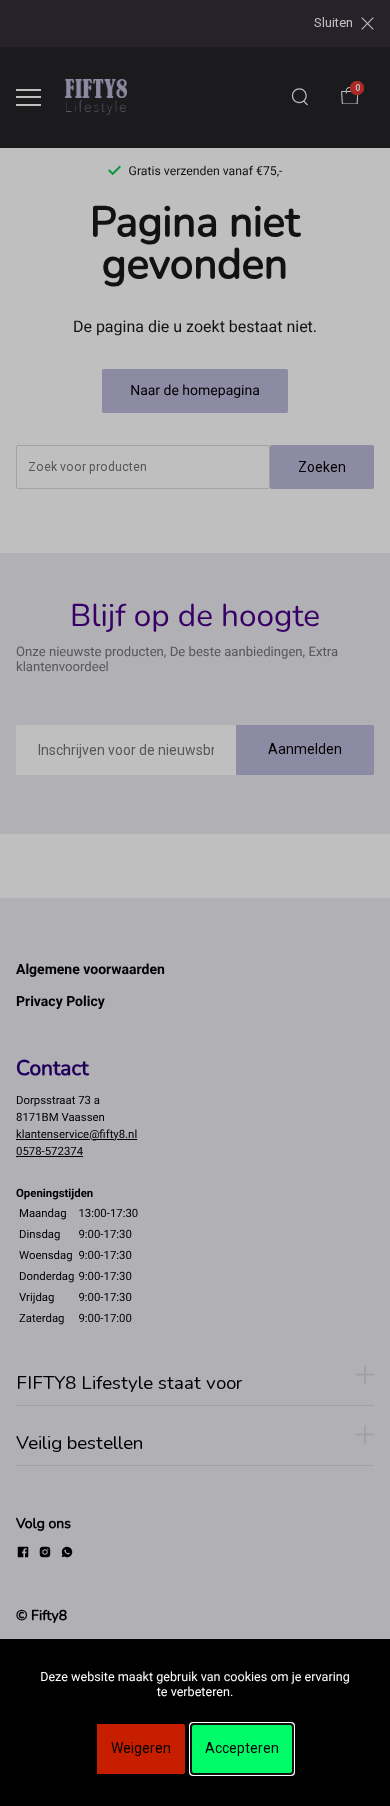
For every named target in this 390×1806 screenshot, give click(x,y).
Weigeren (141, 1748)
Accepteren (242, 1748)
